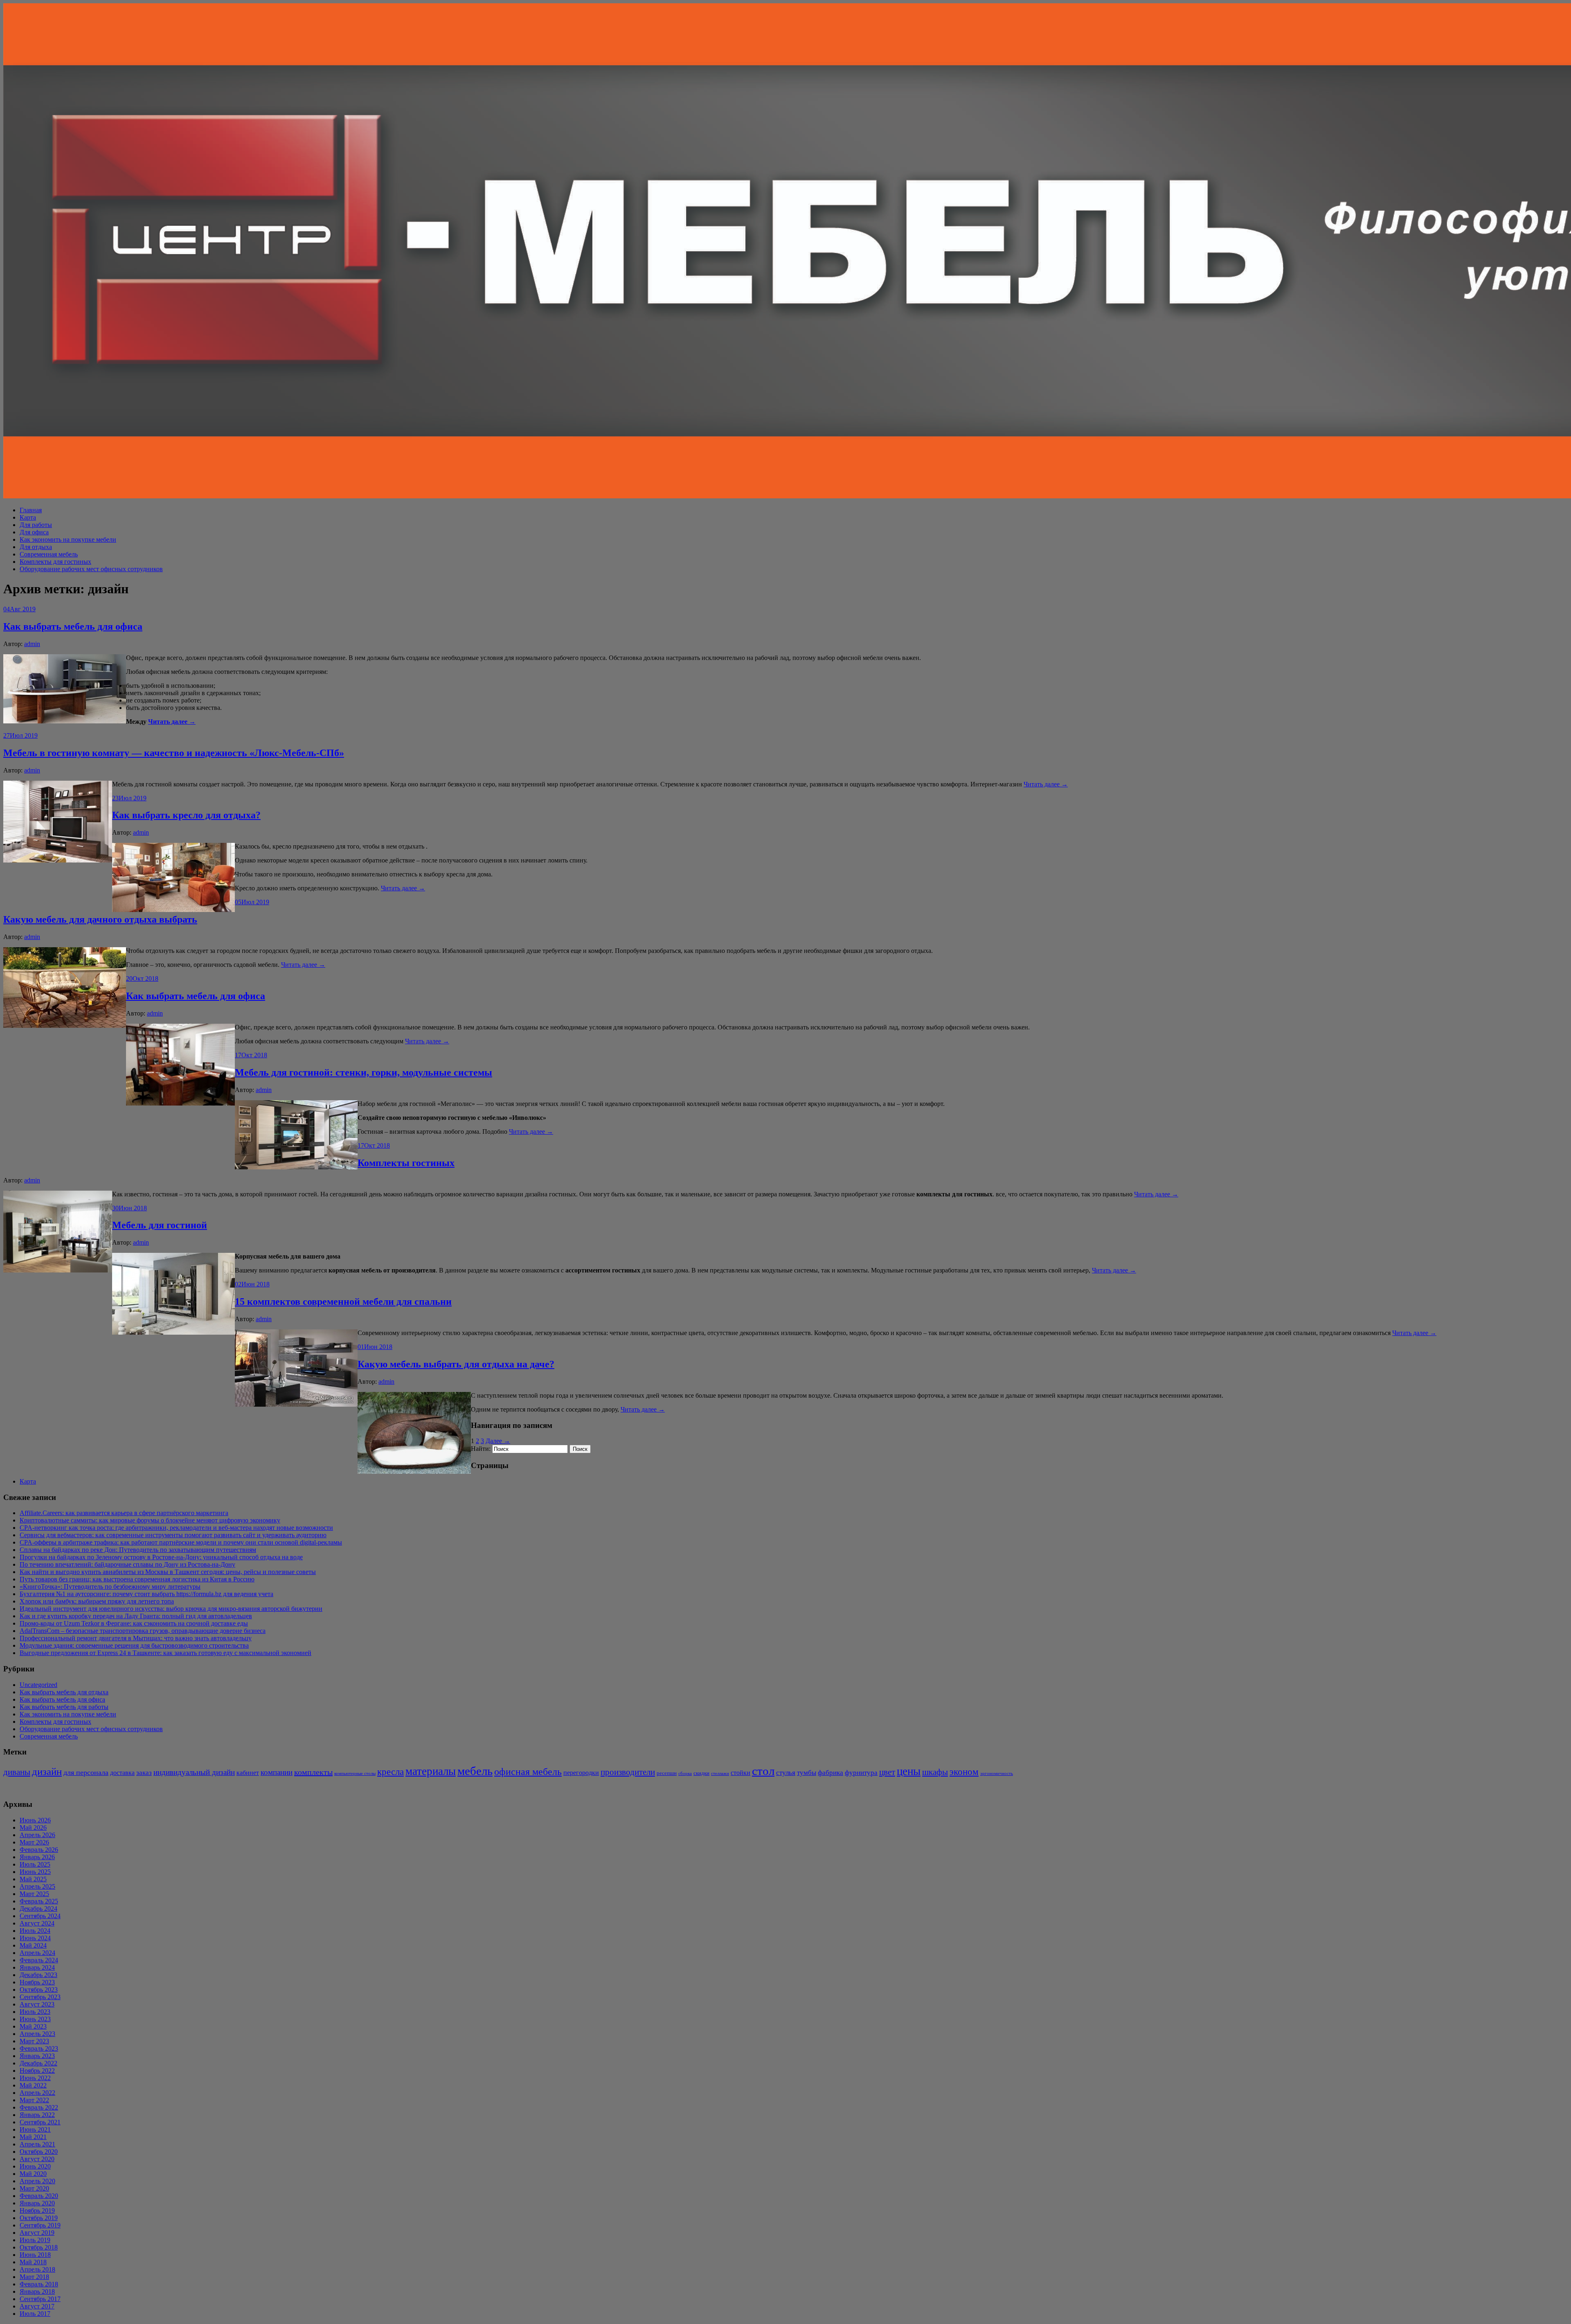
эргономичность (997, 1773)
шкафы (935, 1772)
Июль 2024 (35, 1931)
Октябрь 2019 (39, 2218)
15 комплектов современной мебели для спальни (343, 1302)
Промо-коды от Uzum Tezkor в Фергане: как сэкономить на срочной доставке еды (134, 1623)
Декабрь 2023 (38, 1975)
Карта (28, 517)
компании (277, 1772)
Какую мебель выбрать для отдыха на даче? (456, 1364)
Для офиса (34, 532)
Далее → (498, 1441)
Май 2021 (33, 2137)
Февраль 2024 (39, 1960)
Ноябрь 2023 (37, 1982)
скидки (701, 1773)
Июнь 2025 (35, 1872)
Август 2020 (37, 2159)
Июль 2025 (35, 1864)
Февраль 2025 (39, 1901)
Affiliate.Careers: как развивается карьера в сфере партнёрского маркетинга (124, 1513)
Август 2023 (37, 2004)
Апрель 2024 (37, 1953)
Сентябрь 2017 (40, 2299)
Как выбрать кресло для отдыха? (186, 815)
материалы (431, 1771)
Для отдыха (36, 547)
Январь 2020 (37, 2203)
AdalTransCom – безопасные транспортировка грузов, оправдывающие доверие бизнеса (143, 1631)
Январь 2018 (37, 2291)
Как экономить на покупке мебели (68, 539)
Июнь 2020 (35, 2166)
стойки (740, 1773)
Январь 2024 (37, 1967)
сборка (685, 1773)
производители (628, 1772)
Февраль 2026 (39, 1850)
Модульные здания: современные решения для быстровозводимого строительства (134, 1645)
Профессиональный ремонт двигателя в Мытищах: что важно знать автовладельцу (136, 1638)
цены (909, 1771)
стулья (786, 1773)
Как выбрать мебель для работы (64, 1707)
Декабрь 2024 (38, 1909)
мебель (475, 1771)
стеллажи (720, 1773)
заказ (144, 1773)
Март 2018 (34, 2277)
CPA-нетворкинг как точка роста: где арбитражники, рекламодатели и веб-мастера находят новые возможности (176, 1528)
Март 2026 (34, 1842)
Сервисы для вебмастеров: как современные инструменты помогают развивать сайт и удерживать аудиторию (173, 1535)
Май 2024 (33, 1945)
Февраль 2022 (39, 2107)
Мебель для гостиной (160, 1225)
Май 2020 (33, 2174)
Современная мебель (49, 554)
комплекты (313, 1772)
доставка (122, 1773)
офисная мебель (528, 1771)
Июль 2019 (35, 2240)
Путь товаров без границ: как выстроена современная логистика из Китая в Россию (137, 1579)
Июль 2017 (35, 2314)
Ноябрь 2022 (37, 2071)
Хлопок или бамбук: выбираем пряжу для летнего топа (97, 1601)
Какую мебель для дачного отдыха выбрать (100, 919)
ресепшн (667, 1773)
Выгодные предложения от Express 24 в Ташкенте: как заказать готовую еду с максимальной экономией (165, 1653)
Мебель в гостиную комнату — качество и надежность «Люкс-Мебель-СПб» (174, 753)
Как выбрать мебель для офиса (73, 626)
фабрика (831, 1773)
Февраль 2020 (39, 2196)
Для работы (36, 525)
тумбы (807, 1773)
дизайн (47, 1771)
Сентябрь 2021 (40, 2122)
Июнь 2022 (35, 2078)
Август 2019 (37, 2233)
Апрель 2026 (37, 1835)
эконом (964, 1772)
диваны (17, 1772)
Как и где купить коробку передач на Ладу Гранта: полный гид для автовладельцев (136, 1616)
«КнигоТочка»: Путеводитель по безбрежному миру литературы (110, 1586)
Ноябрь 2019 (37, 2210)
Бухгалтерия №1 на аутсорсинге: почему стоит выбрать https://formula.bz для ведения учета (146, 1594)
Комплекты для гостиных (55, 562)
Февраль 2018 (39, 2284)
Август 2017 (37, 2306)
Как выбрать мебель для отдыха (64, 1692)
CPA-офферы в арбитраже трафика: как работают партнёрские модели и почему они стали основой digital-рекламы (181, 1542)
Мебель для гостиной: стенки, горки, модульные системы (363, 1072)
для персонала (86, 1772)
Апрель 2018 (37, 2269)
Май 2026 (33, 1827)
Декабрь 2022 (38, 2063)
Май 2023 (33, 2026)
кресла (390, 1772)
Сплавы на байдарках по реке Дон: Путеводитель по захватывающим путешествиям (138, 1550)
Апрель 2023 (37, 2034)
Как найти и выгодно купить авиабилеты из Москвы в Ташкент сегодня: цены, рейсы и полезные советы (168, 1572)
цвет (887, 1772)
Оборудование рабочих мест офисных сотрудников (91, 569)
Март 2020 (34, 2188)
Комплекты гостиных (406, 1163)
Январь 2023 (37, 2056)
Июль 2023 (35, 2012)
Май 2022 (33, 2085)
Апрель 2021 (37, 2144)
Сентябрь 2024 (40, 1916)
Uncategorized (38, 1685)
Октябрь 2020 (39, 2152)
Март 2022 (34, 2100)
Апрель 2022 (37, 2093)
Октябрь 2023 (39, 1990)
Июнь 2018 (35, 2255)
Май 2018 (33, 2262)
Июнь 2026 (35, 1820)
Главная (31, 510)
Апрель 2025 (37, 1886)
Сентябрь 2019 (40, 2225)
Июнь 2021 (35, 2129)
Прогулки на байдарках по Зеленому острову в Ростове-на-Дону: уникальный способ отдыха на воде (161, 1557)
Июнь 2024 (35, 1938)
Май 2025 (33, 1879)
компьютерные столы (355, 1773)
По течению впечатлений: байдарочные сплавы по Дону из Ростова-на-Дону (127, 1564)
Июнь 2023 (35, 2019)
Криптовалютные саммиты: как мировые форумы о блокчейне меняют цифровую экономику (150, 1520)
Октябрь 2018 (39, 2247)
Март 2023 (34, 2041)
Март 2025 (34, 1894)
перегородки (581, 1773)
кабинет (248, 1773)
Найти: (481, 1449)
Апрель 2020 (37, 2181)
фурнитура (861, 1773)
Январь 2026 (37, 1857)
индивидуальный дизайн (194, 1772)
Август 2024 (37, 1923)
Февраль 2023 (39, 2048)
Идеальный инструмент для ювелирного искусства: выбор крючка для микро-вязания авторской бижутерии (171, 1609)
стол (763, 1771)
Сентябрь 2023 (40, 1997)
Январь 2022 (37, 2115)
